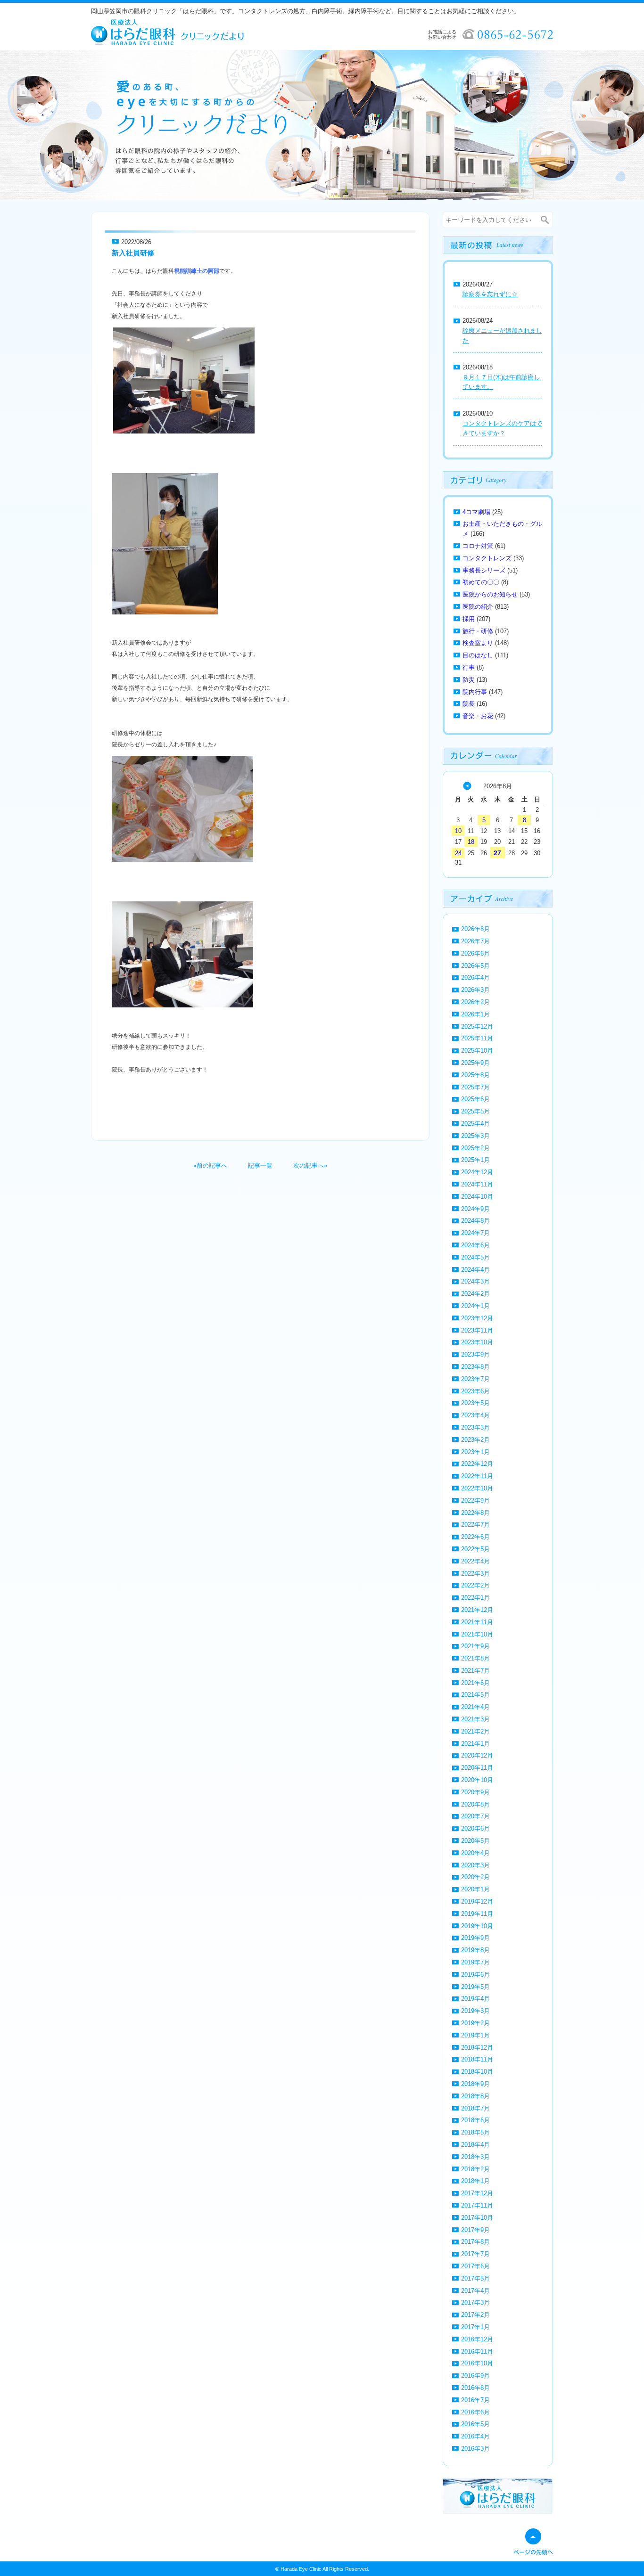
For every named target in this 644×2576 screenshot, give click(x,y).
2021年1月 (475, 1744)
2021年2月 (475, 1731)
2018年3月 (475, 2157)
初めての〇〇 (481, 582)
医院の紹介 (478, 607)
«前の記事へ (210, 1165)
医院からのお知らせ (490, 594)
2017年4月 (475, 2291)
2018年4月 (475, 2145)
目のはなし (478, 655)
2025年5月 (475, 1111)
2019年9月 (475, 1938)
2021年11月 (477, 1622)
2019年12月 (477, 1901)
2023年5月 (475, 1403)
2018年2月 (475, 2169)
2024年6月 (475, 1245)
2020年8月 (475, 1804)
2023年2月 (475, 1440)
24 (458, 853)
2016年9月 (475, 2376)
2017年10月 (477, 2218)
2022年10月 (477, 1488)
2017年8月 (475, 2242)
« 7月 (467, 786)
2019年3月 (475, 2011)
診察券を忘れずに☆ (490, 294)
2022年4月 (475, 1561)
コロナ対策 (478, 546)
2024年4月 (475, 1270)
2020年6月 (475, 1828)
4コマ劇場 (476, 512)
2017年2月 (475, 2315)
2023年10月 (477, 1342)
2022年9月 (475, 1501)
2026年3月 (475, 990)
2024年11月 (477, 1184)
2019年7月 (475, 1962)
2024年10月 (477, 1197)
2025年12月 (477, 1026)
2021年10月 (477, 1634)
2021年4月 (475, 1707)
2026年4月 (475, 977)
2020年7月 (475, 1816)
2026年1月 (475, 1014)
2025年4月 (475, 1124)
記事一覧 (260, 1165)
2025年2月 (475, 1148)
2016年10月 (477, 2363)
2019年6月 (475, 1975)
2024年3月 (475, 1281)
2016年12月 (477, 2339)
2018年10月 (477, 2072)
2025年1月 (475, 1160)
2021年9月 (475, 1646)
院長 (469, 704)
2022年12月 (477, 1464)
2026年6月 (475, 953)
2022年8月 (475, 1513)
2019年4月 (475, 1999)
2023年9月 (475, 1354)
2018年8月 (475, 2096)
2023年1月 (475, 1452)
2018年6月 (475, 2120)
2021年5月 (475, 1695)
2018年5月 (475, 2132)
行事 (469, 667)
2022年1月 (475, 1598)
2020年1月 (475, 1889)
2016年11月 (477, 2351)
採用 (469, 619)
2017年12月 (477, 2193)
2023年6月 (475, 1391)
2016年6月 (475, 2412)
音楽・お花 (478, 716)
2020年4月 (475, 1853)
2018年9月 (475, 2084)
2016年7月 (475, 2400)
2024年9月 (475, 1209)
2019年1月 (475, 2035)
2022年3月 (475, 1574)
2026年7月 (475, 941)
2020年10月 (477, 1780)
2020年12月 (477, 1755)
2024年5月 (475, 1257)
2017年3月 (475, 2302)
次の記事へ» (310, 1165)
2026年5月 (475, 966)
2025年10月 (477, 1051)
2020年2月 (475, 1877)
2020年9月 (475, 1792)
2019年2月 (475, 2023)
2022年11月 (477, 1476)
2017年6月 (475, 2266)
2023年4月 (475, 1415)
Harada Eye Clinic (301, 2569)
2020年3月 (475, 1865)
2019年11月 (477, 1914)
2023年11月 (477, 1330)
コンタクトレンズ (487, 558)
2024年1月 (475, 1306)
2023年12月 (477, 1318)
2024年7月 (475, 1233)
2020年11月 (477, 1768)
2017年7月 (475, 2254)
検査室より (478, 643)
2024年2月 (475, 1294)
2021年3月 (475, 1719)
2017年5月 (475, 2278)
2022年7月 (475, 1525)
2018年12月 (477, 2048)
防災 (469, 680)
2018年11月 (477, 2059)
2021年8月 (475, 1658)
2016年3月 (475, 2449)
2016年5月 (475, 2424)
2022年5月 (475, 1549)
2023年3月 (475, 1427)
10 (458, 831)
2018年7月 (475, 2108)
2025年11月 (477, 1038)
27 (497, 853)
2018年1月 (475, 2181)
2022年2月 (475, 1585)
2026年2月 (475, 1002)
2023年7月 (475, 1379)
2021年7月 (475, 1671)
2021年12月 (477, 1610)
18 (471, 842)
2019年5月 (475, 1987)
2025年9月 (475, 1063)
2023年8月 (475, 1367)
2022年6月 (475, 1537)
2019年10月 (477, 1926)
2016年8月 (475, 2388)
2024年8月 (475, 1221)
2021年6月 (475, 1683)
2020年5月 (475, 1841)
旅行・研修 (478, 631)
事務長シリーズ (484, 570)
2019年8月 (475, 1950)
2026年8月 (475, 929)
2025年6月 (475, 1099)
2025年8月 (475, 1075)
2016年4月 (475, 2436)
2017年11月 (477, 2205)
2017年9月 (475, 2230)
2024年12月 (477, 1172)
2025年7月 (475, 1087)
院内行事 (475, 692)
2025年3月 (475, 1136)
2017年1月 (475, 2327)
